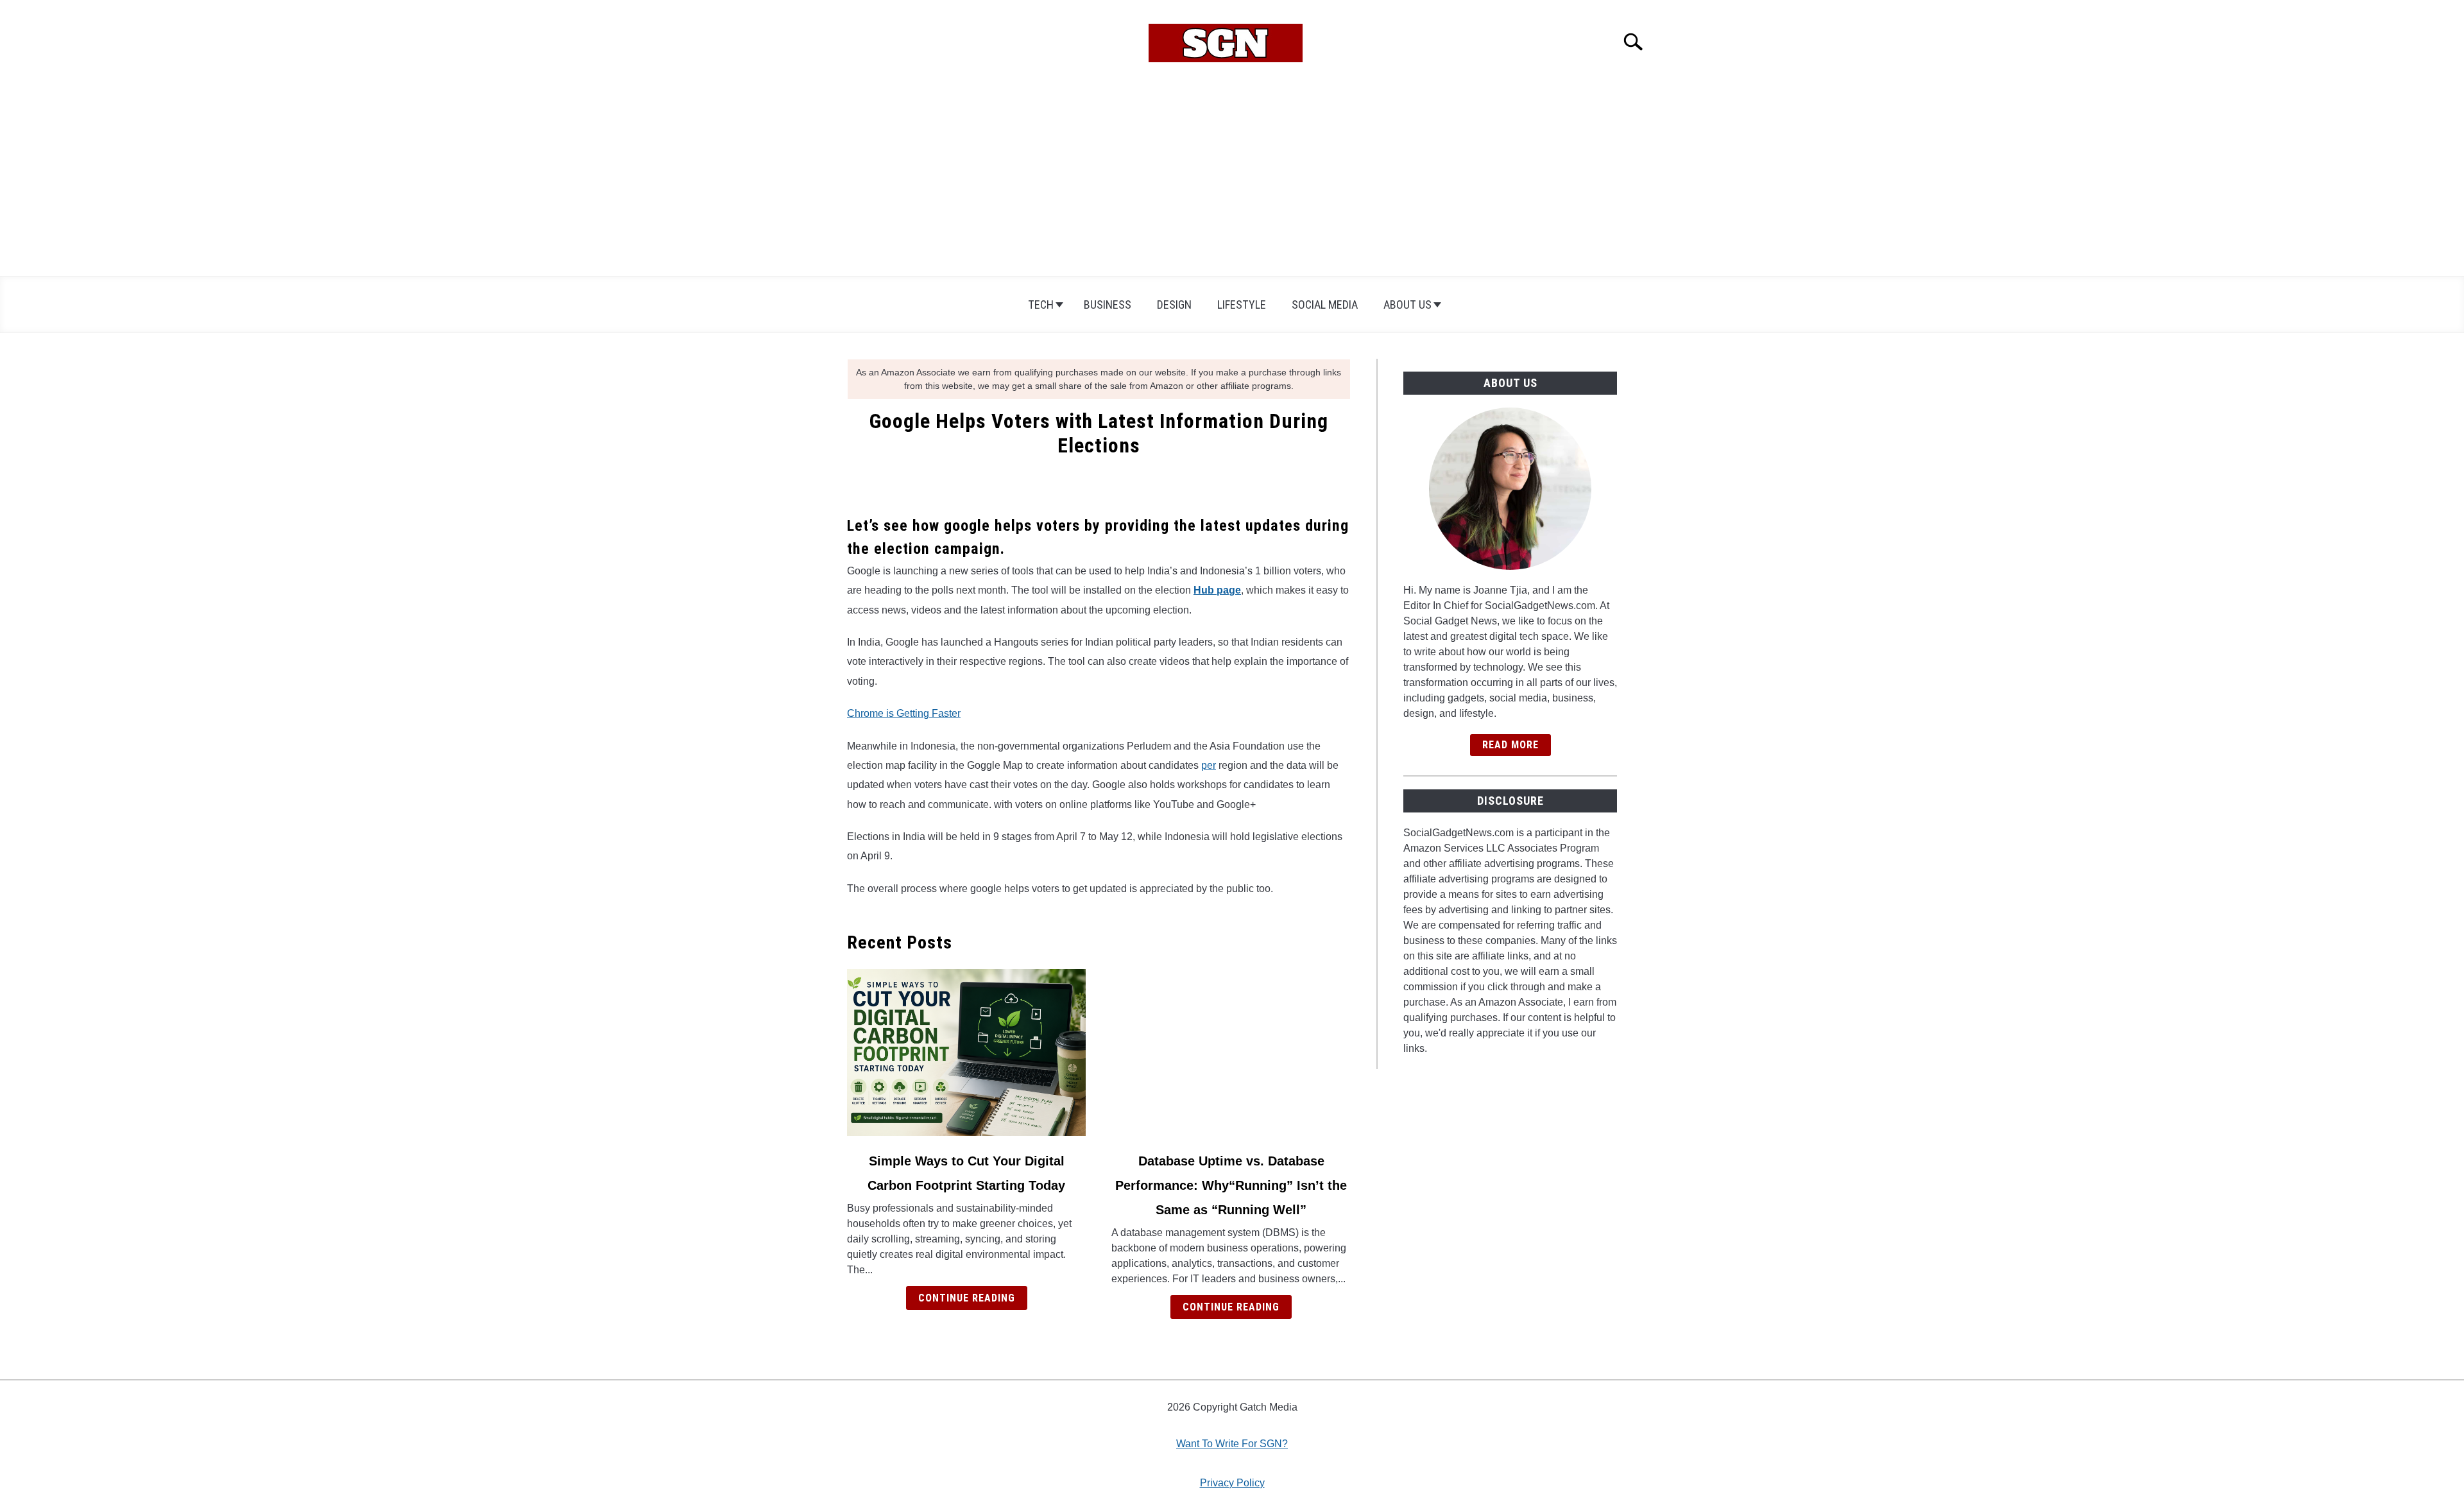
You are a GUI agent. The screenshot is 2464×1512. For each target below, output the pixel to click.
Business (1108, 305)
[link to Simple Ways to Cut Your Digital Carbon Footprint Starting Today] (966, 1052)
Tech (1041, 305)
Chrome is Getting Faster (904, 713)
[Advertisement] (1232, 180)
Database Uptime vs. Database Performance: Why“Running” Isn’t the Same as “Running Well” (1231, 1185)
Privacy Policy (1232, 1483)
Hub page (1217, 590)
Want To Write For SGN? (1232, 1444)
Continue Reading (967, 1298)
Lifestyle (1242, 305)
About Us (1407, 305)
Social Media (1325, 305)
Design (1174, 305)
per (1209, 765)
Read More (1510, 745)
